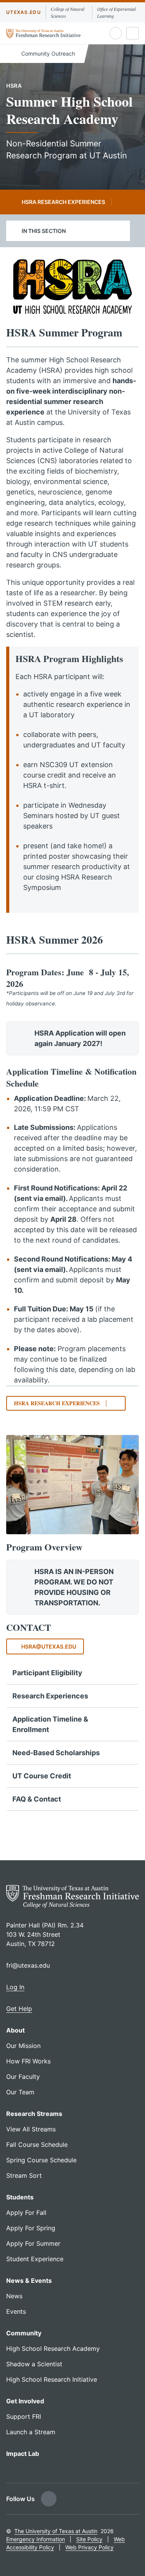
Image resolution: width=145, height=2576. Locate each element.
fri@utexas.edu (28, 1965)
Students (20, 2197)
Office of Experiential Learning (116, 12)
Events (16, 2311)
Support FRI (24, 2416)
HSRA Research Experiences (63, 202)
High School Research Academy (53, 2348)
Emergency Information (36, 2539)
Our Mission (23, 2046)
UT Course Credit (42, 1776)
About (15, 2030)
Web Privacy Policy (90, 2547)
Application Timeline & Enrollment (50, 1724)
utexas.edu (24, 12)
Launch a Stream (31, 2432)
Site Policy (89, 2539)
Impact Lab (23, 2454)
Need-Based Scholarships (56, 1753)
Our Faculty (23, 2077)
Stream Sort (24, 2175)
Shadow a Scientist (34, 2364)
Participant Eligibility (47, 1673)
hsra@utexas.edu (49, 1646)
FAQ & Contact (37, 1799)
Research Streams (34, 2114)
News (14, 2296)
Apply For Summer (33, 2243)
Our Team (20, 2092)
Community (24, 2333)
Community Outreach (47, 53)
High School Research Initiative (52, 2379)
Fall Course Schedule (37, 2145)
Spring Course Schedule (41, 2160)
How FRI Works (28, 2061)
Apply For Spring (31, 2228)
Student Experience (35, 2259)
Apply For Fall (26, 2213)
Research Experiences (50, 1696)
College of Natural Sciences (67, 12)
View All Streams (31, 2129)
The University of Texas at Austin (56, 2531)
